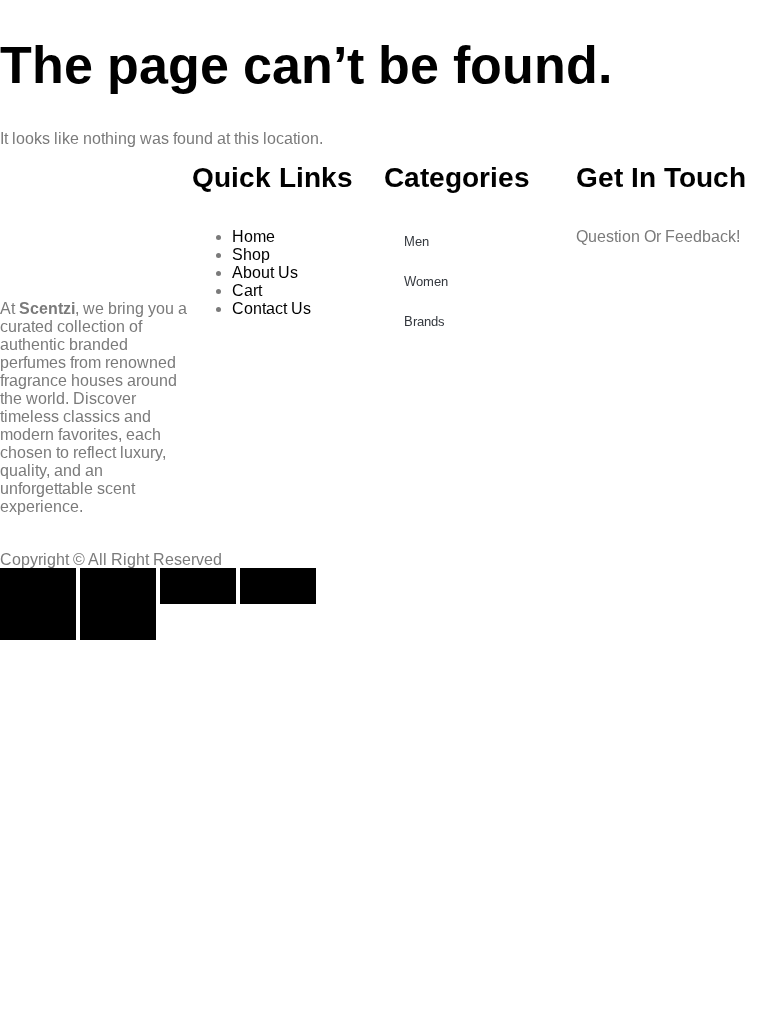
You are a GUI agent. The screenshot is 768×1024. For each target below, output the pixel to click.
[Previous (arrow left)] (38, 622)
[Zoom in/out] (38, 586)
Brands (424, 321)
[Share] (198, 586)
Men (416, 241)
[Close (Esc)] (278, 586)
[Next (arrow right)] (118, 622)
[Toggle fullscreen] (118, 586)
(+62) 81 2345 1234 (645, 270)
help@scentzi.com (641, 304)
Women (426, 281)
